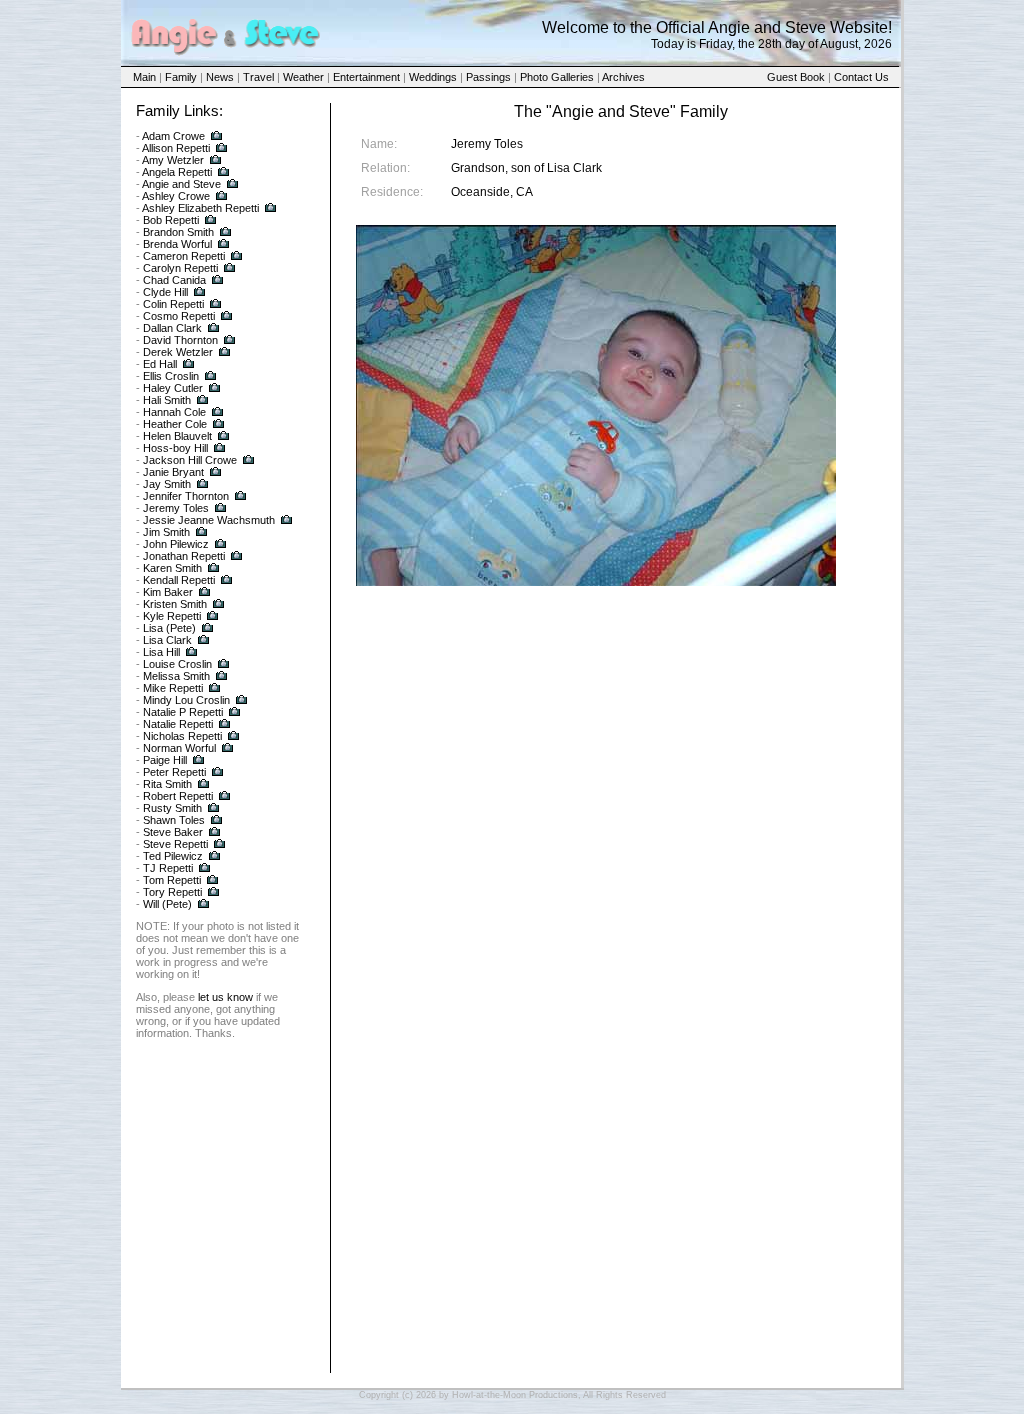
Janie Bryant (173, 472)
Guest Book (796, 77)
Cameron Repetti (184, 256)
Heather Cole (175, 424)
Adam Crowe (173, 136)
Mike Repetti (173, 688)
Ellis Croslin (171, 376)
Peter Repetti (174, 772)
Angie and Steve (181, 184)
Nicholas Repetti (182, 736)
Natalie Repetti (178, 724)
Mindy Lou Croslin (186, 700)
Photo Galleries (557, 77)
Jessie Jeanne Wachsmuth (209, 520)
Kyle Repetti (172, 616)
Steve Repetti (175, 844)
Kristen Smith (175, 604)
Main (144, 77)
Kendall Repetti (179, 580)
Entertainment (366, 77)
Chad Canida (174, 280)
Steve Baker (173, 832)
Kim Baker (168, 592)
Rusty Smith (172, 808)
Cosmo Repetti (179, 316)
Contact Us (861, 77)
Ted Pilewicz (173, 856)
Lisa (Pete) (169, 628)
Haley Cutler (173, 388)
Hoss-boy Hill (175, 448)
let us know (225, 997)
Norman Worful (179, 748)
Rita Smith (167, 784)
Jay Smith (167, 484)
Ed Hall (160, 364)
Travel (258, 77)
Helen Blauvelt (177, 436)
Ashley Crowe (176, 196)
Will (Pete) (167, 904)
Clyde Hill (165, 292)
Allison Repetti (176, 148)
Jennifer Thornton (186, 496)
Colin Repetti (173, 304)
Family (181, 77)
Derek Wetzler (178, 352)
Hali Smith (167, 400)
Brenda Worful (177, 244)
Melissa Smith (176, 676)
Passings (488, 77)
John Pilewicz (176, 544)
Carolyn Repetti (180, 268)
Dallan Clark (172, 328)
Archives (623, 77)
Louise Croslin (177, 664)
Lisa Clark (167, 640)
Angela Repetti (177, 172)
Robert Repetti (178, 796)
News (220, 77)
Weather (303, 77)
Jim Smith (166, 532)
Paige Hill (165, 760)
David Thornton (180, 340)
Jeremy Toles (176, 508)
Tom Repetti (172, 880)
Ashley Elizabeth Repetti (200, 208)
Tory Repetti (172, 892)
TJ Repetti (168, 868)
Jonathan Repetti (184, 556)
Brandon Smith (178, 232)
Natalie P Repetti (183, 712)
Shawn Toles (174, 820)
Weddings (433, 77)
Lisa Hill (161, 652)
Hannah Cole (174, 412)
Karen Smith (172, 568)
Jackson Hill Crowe (190, 460)
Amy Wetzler (173, 160)
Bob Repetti (171, 220)
